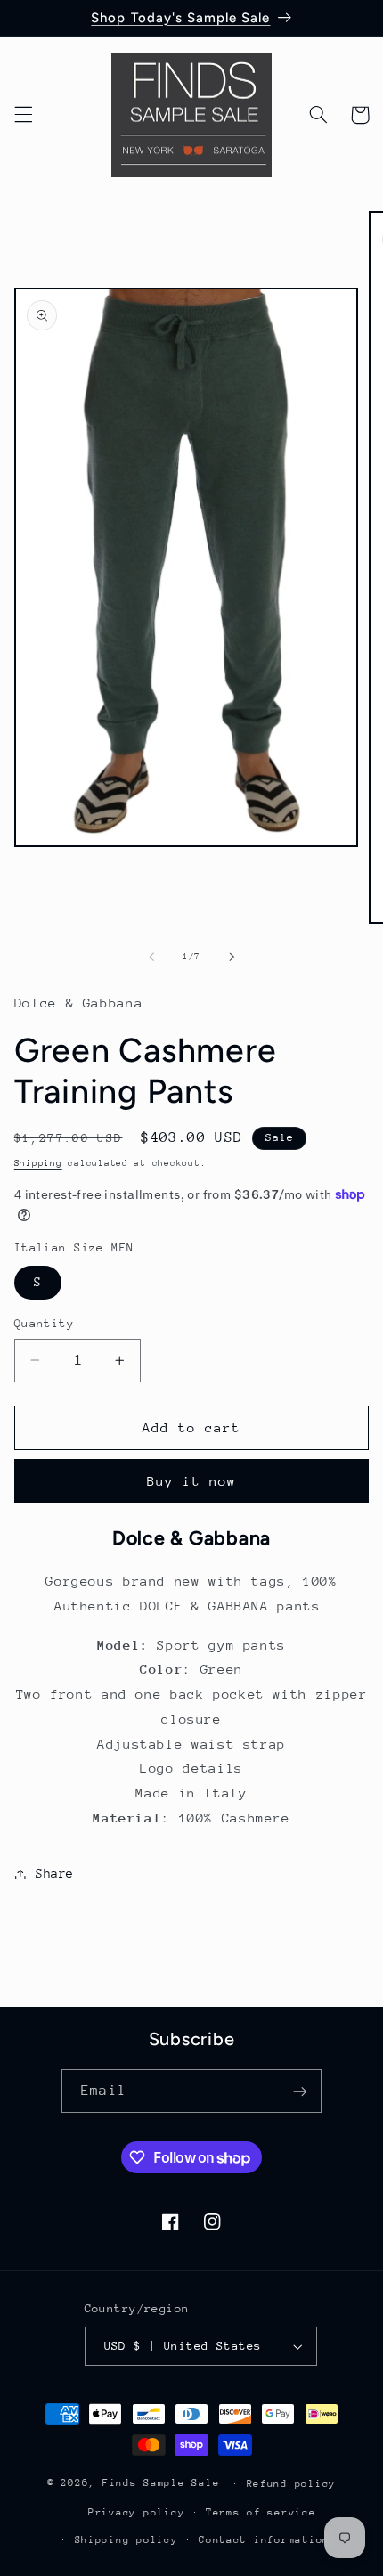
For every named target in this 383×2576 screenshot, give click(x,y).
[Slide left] (151, 957)
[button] (23, 115)
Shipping (38, 1163)
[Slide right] (232, 957)
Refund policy (292, 2484)
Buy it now (192, 1481)
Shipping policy (126, 2540)
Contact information (264, 2540)
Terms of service (261, 2512)
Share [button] (55, 1873)
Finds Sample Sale (161, 2483)
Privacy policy (136, 2512)
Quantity (44, 1323)
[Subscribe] (299, 2091)
